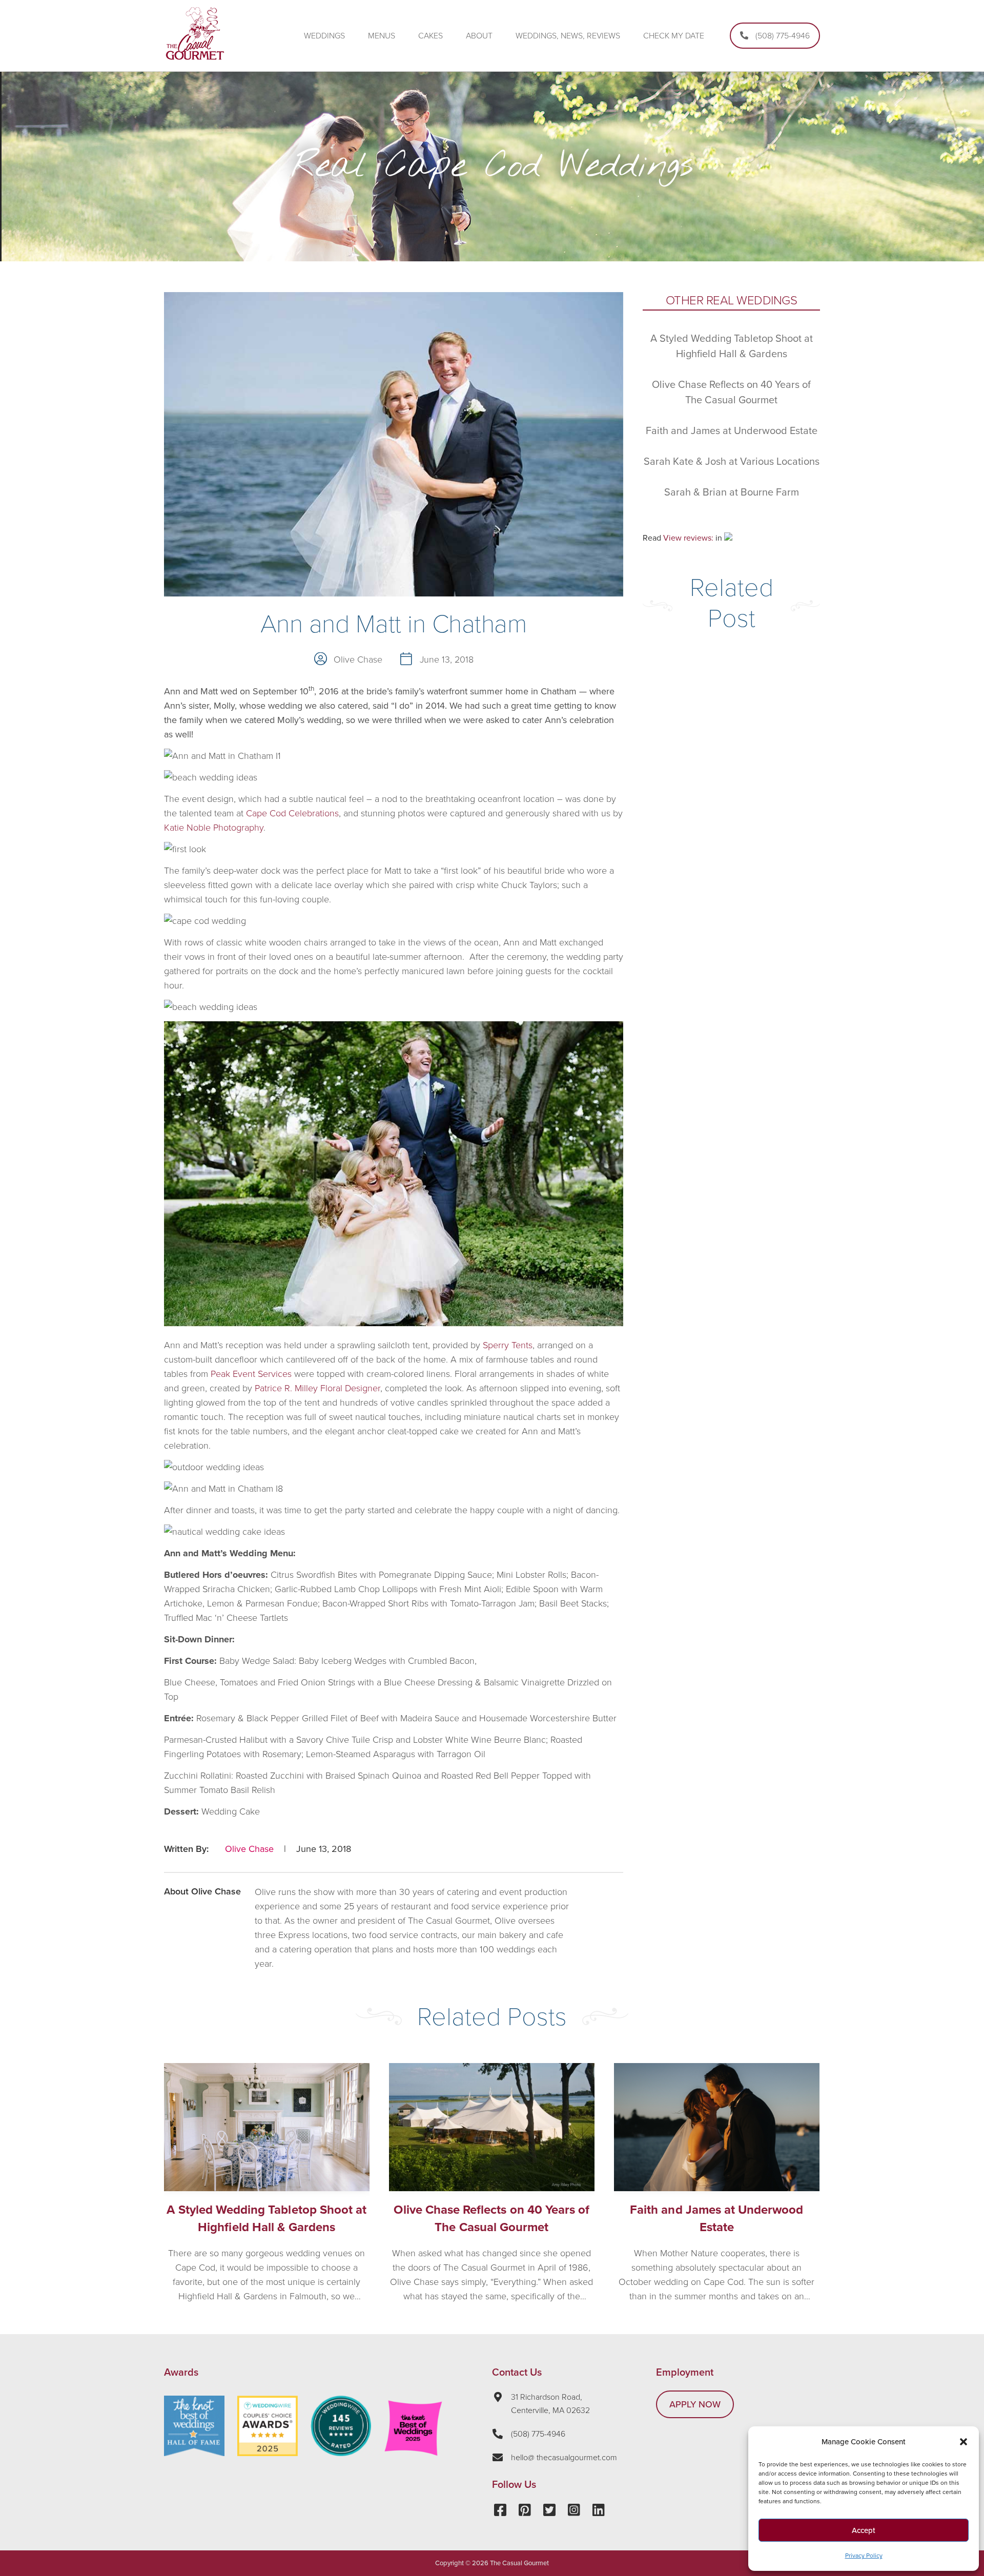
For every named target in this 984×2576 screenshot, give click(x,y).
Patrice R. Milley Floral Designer (317, 1388)
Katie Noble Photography (214, 828)
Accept (864, 2530)
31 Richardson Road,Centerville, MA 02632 (550, 2404)
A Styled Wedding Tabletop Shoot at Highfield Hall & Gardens (266, 2219)
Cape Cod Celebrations (292, 813)
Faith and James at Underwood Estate (732, 431)
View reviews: (688, 538)
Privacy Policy (864, 2556)
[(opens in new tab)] (268, 2453)
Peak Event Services (251, 1374)
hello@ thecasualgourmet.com (564, 2458)
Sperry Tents (508, 1345)
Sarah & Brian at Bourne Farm (732, 492)
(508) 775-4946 (538, 2434)
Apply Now (695, 2404)
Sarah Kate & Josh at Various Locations (732, 462)
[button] (963, 2442)
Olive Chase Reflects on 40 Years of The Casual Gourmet (491, 2219)
